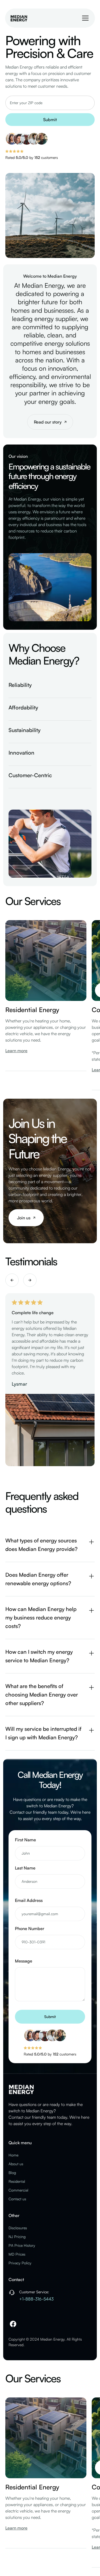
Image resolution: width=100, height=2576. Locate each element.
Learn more (16, 1051)
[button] (84, 18)
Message (24, 1961)
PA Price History (22, 2245)
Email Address (29, 1900)
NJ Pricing (17, 2237)
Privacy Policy (20, 2263)
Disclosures (18, 2228)
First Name (25, 1840)
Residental (17, 2181)
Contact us (17, 2199)
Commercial (18, 2190)
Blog (12, 2173)
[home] (19, 18)
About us (16, 2164)
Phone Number (30, 1928)
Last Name (25, 1868)
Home (13, 2155)
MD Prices (17, 2254)
